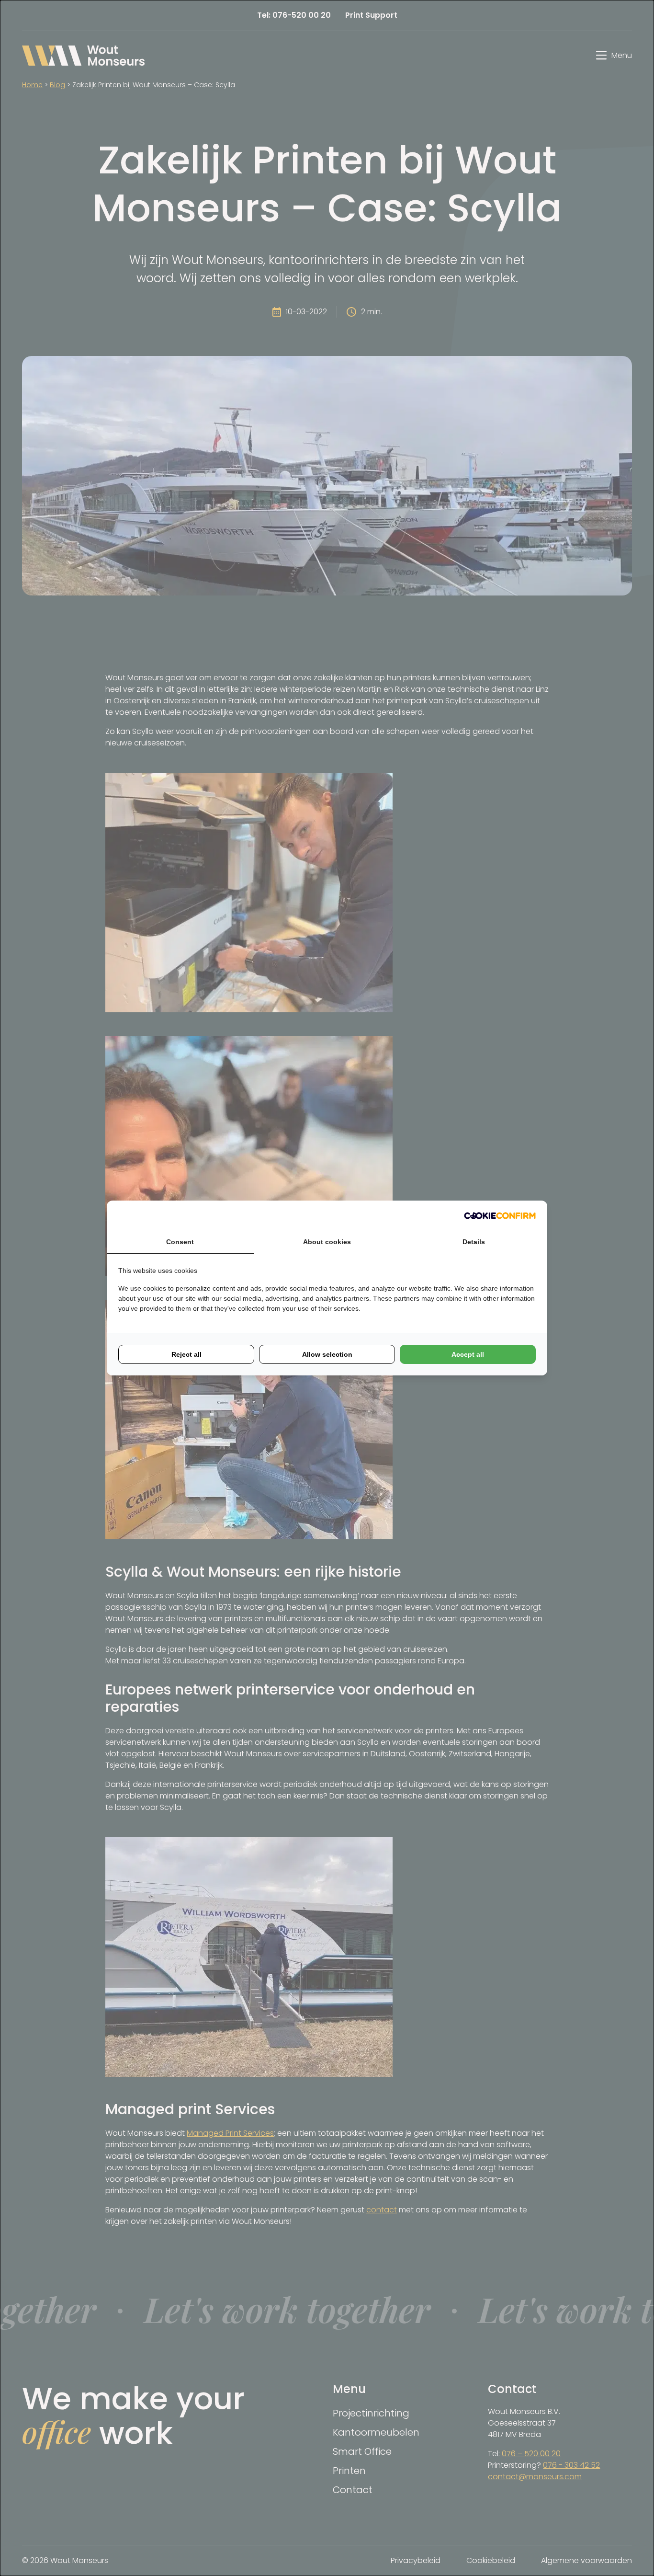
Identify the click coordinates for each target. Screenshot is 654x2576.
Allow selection (327, 1354)
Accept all (468, 1354)
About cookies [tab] (327, 1242)
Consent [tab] (180, 1242)
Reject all (186, 1354)
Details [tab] (474, 1242)
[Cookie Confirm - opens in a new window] (500, 1216)
